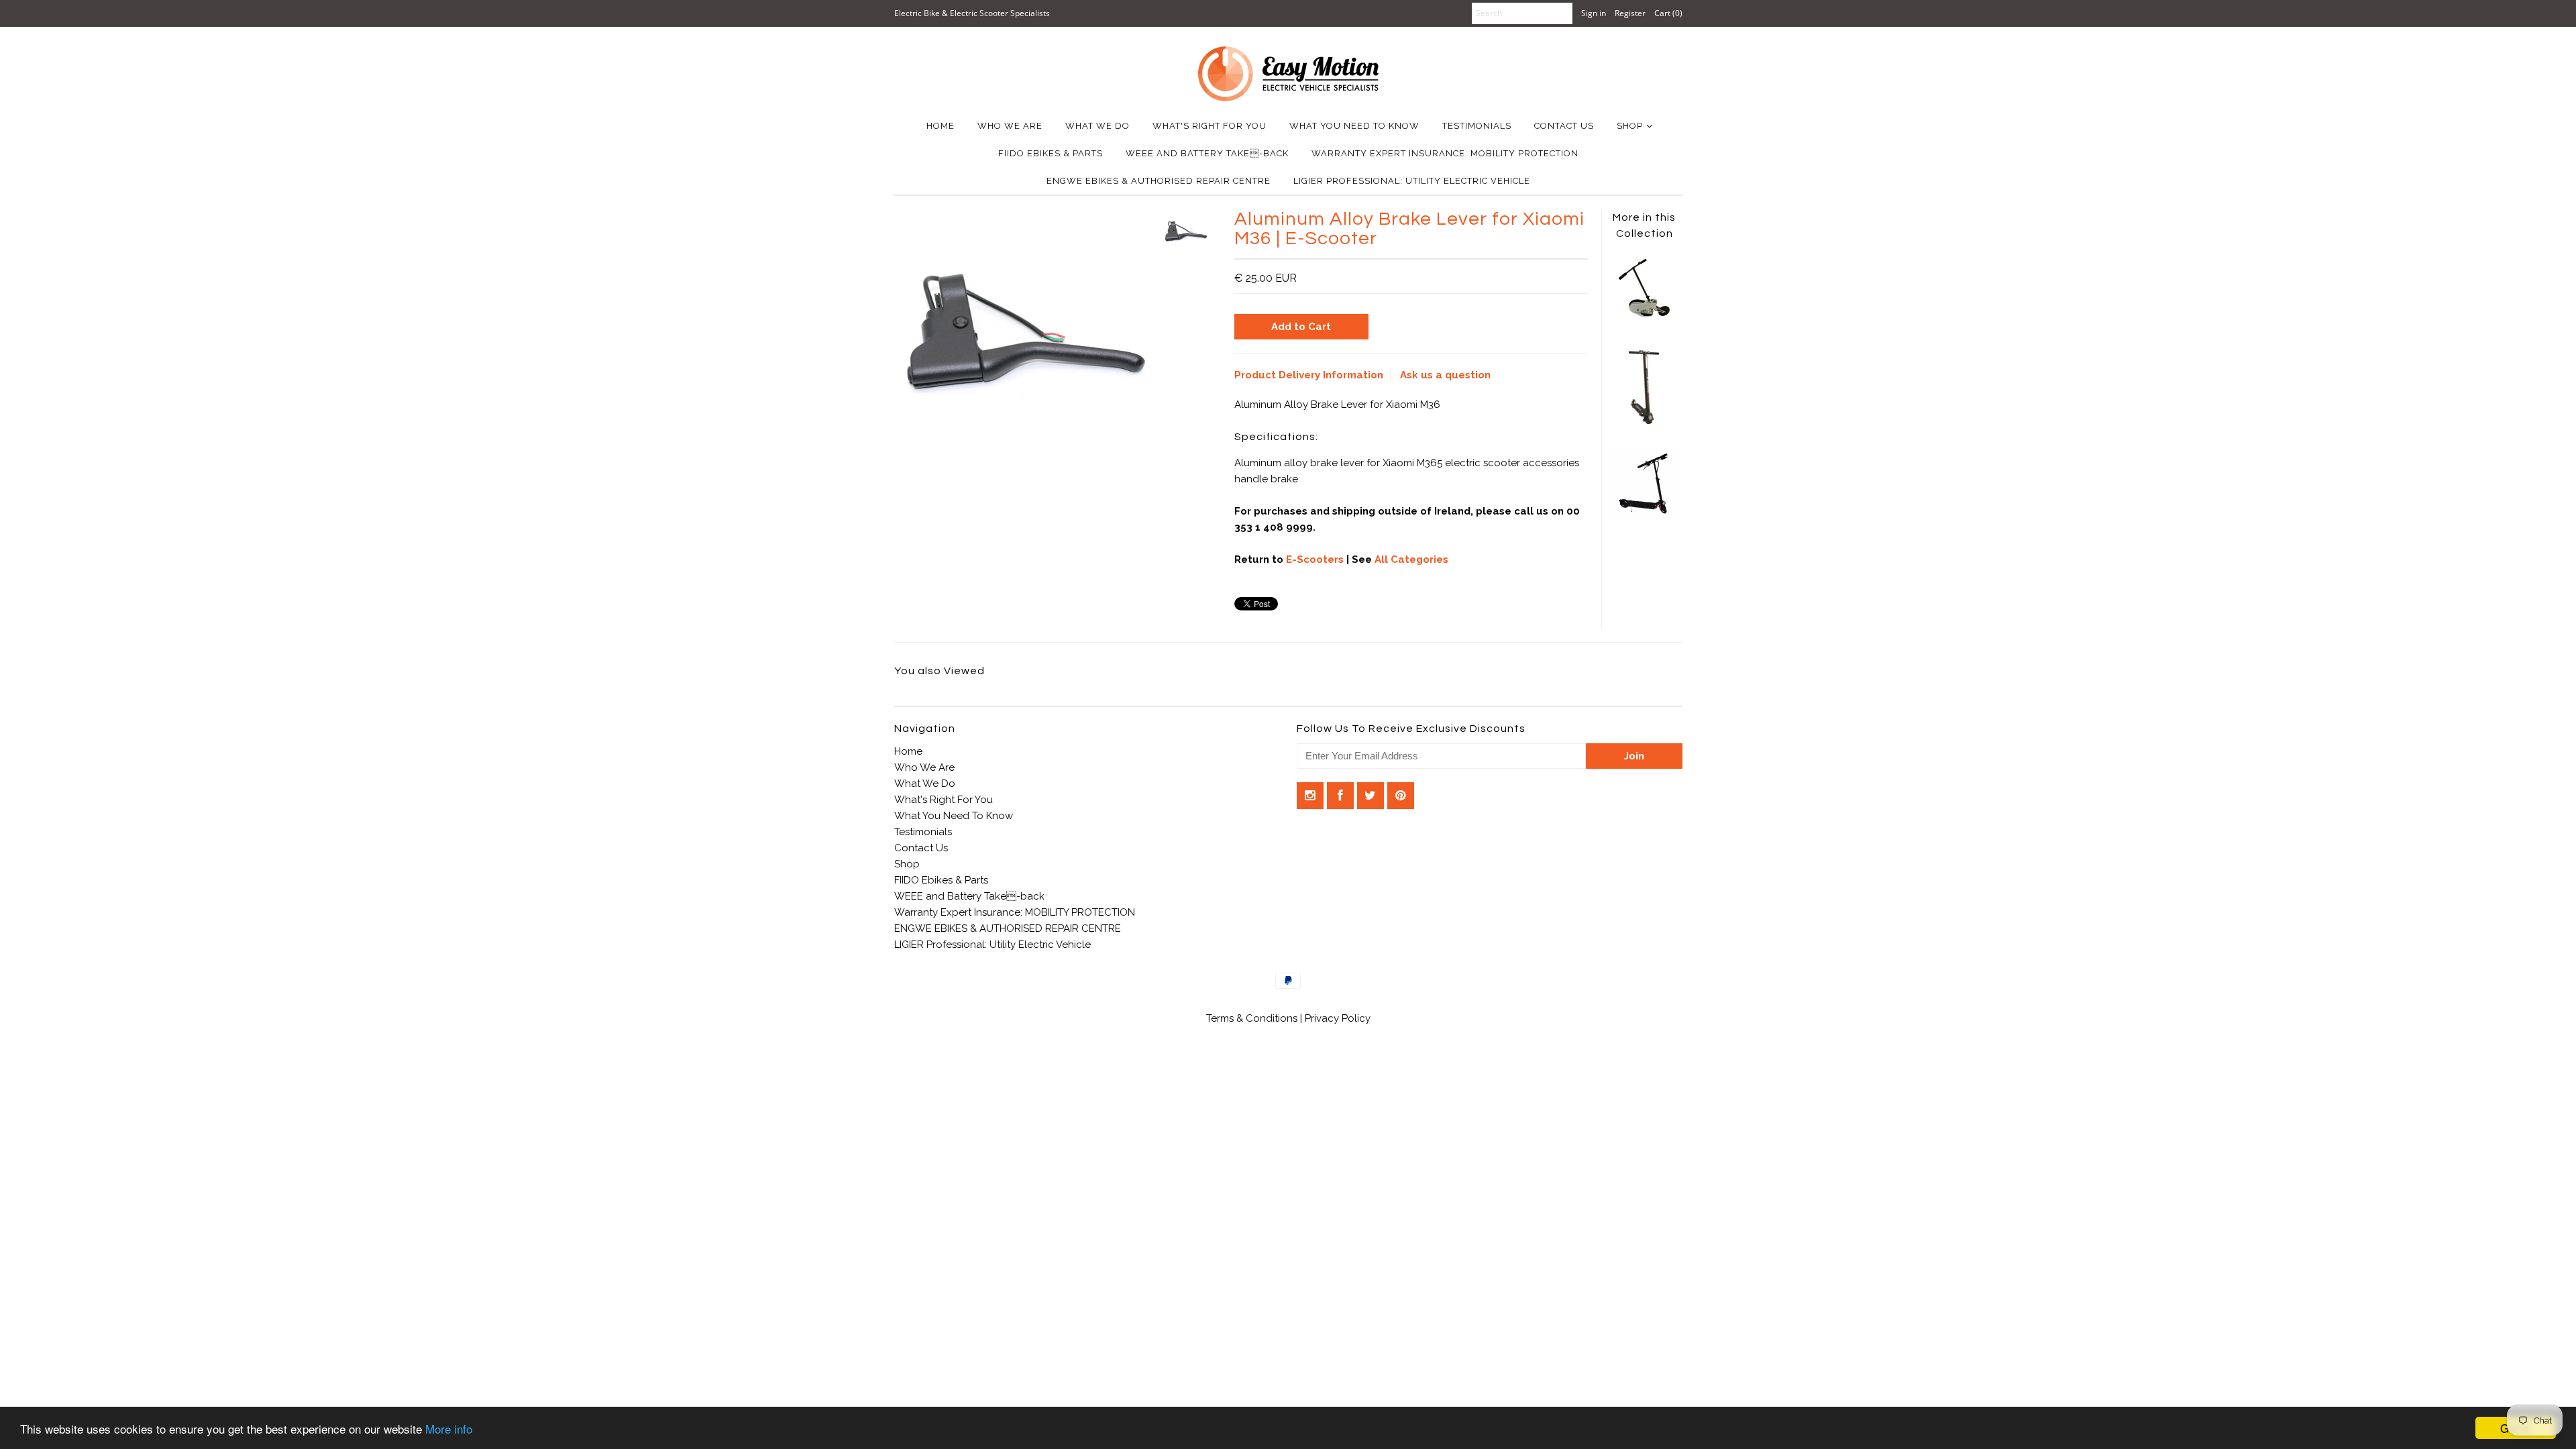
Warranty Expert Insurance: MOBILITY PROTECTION (1445, 153)
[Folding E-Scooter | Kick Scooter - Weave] (1644, 429)
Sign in (1594, 13)
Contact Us (1564, 126)
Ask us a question (1445, 375)
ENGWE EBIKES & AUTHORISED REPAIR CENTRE (1159, 181)
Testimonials (1477, 126)
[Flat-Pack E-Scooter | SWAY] (1644, 317)
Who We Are (1010, 126)
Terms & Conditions (1253, 1018)
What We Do (1097, 126)
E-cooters (1315, 559)
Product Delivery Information (1309, 375)
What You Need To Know (1354, 126)
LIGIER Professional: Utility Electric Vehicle (1412, 181)
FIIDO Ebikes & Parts (1051, 153)
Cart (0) (1668, 13)
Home (941, 126)
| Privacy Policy (1335, 1018)
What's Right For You (1210, 126)
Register (1630, 13)
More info (449, 1429)
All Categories (1411, 559)
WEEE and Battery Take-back (1207, 153)
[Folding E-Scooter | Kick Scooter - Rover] (1644, 513)
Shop (1630, 126)
